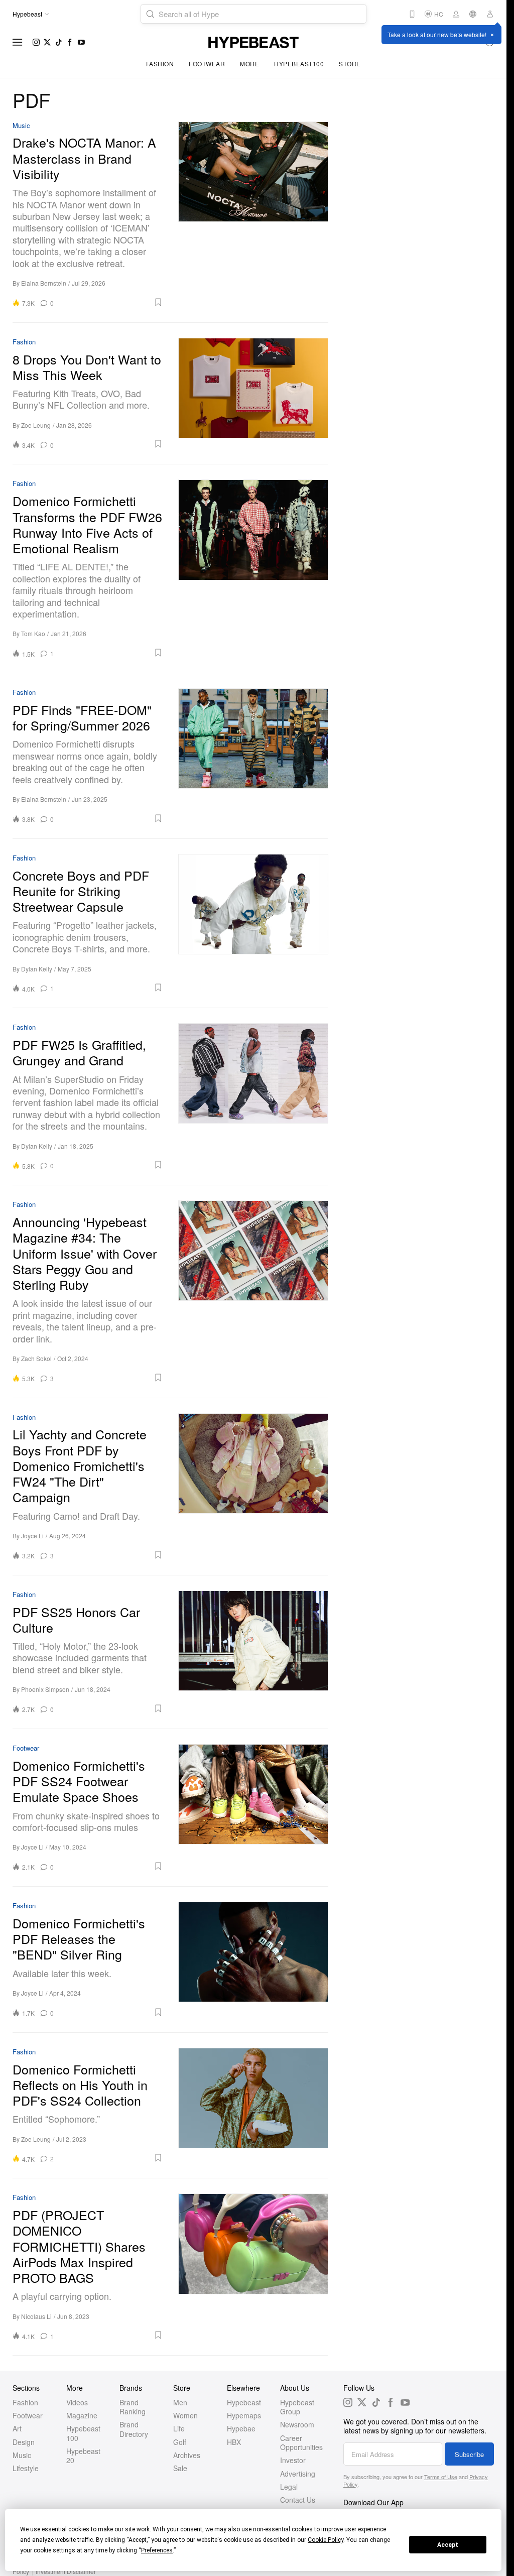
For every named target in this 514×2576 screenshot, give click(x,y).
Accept (448, 2545)
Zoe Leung (36, 425)
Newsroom (297, 2424)
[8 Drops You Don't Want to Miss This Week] (253, 394)
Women (185, 2415)
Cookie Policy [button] (326, 2540)
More (249, 64)
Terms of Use (441, 2477)
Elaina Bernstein (44, 283)
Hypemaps (244, 2415)
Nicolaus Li (36, 2316)
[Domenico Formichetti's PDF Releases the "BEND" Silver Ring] (253, 1959)
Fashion (160, 64)
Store (350, 64)
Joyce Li (32, 1536)
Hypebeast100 (299, 64)
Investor (293, 2460)
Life (179, 2428)
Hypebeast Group (297, 2407)
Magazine (82, 2415)
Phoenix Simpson (45, 1689)
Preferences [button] (157, 2550)
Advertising (298, 2474)
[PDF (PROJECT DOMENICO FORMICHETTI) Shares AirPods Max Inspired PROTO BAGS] (253, 2267)
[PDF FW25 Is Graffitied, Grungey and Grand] (253, 1096)
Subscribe (469, 2454)
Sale (180, 2468)
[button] (112, 302)
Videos (77, 2402)
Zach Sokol (36, 1358)
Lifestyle (26, 2468)
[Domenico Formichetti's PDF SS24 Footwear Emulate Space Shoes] (253, 1808)
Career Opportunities (301, 2442)
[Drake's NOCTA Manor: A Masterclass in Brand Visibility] (253, 214)
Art (17, 2428)
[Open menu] (18, 42)
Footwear (207, 64)
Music (21, 126)
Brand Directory (134, 2429)
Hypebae (241, 2428)
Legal (289, 2487)
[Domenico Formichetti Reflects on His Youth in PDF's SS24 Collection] (253, 2106)
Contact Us (298, 2500)
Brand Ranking (133, 2407)
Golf (180, 2442)
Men (180, 2402)
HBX (234, 2442)
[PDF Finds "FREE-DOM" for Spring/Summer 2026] (253, 756)
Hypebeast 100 (83, 2433)
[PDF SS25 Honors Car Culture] (253, 1652)
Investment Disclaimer (66, 2571)
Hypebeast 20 (83, 2456)
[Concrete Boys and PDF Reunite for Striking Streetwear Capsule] (253, 923)
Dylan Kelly (37, 969)
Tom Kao (33, 633)
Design (24, 2442)
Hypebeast (244, 2402)
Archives (187, 2455)
